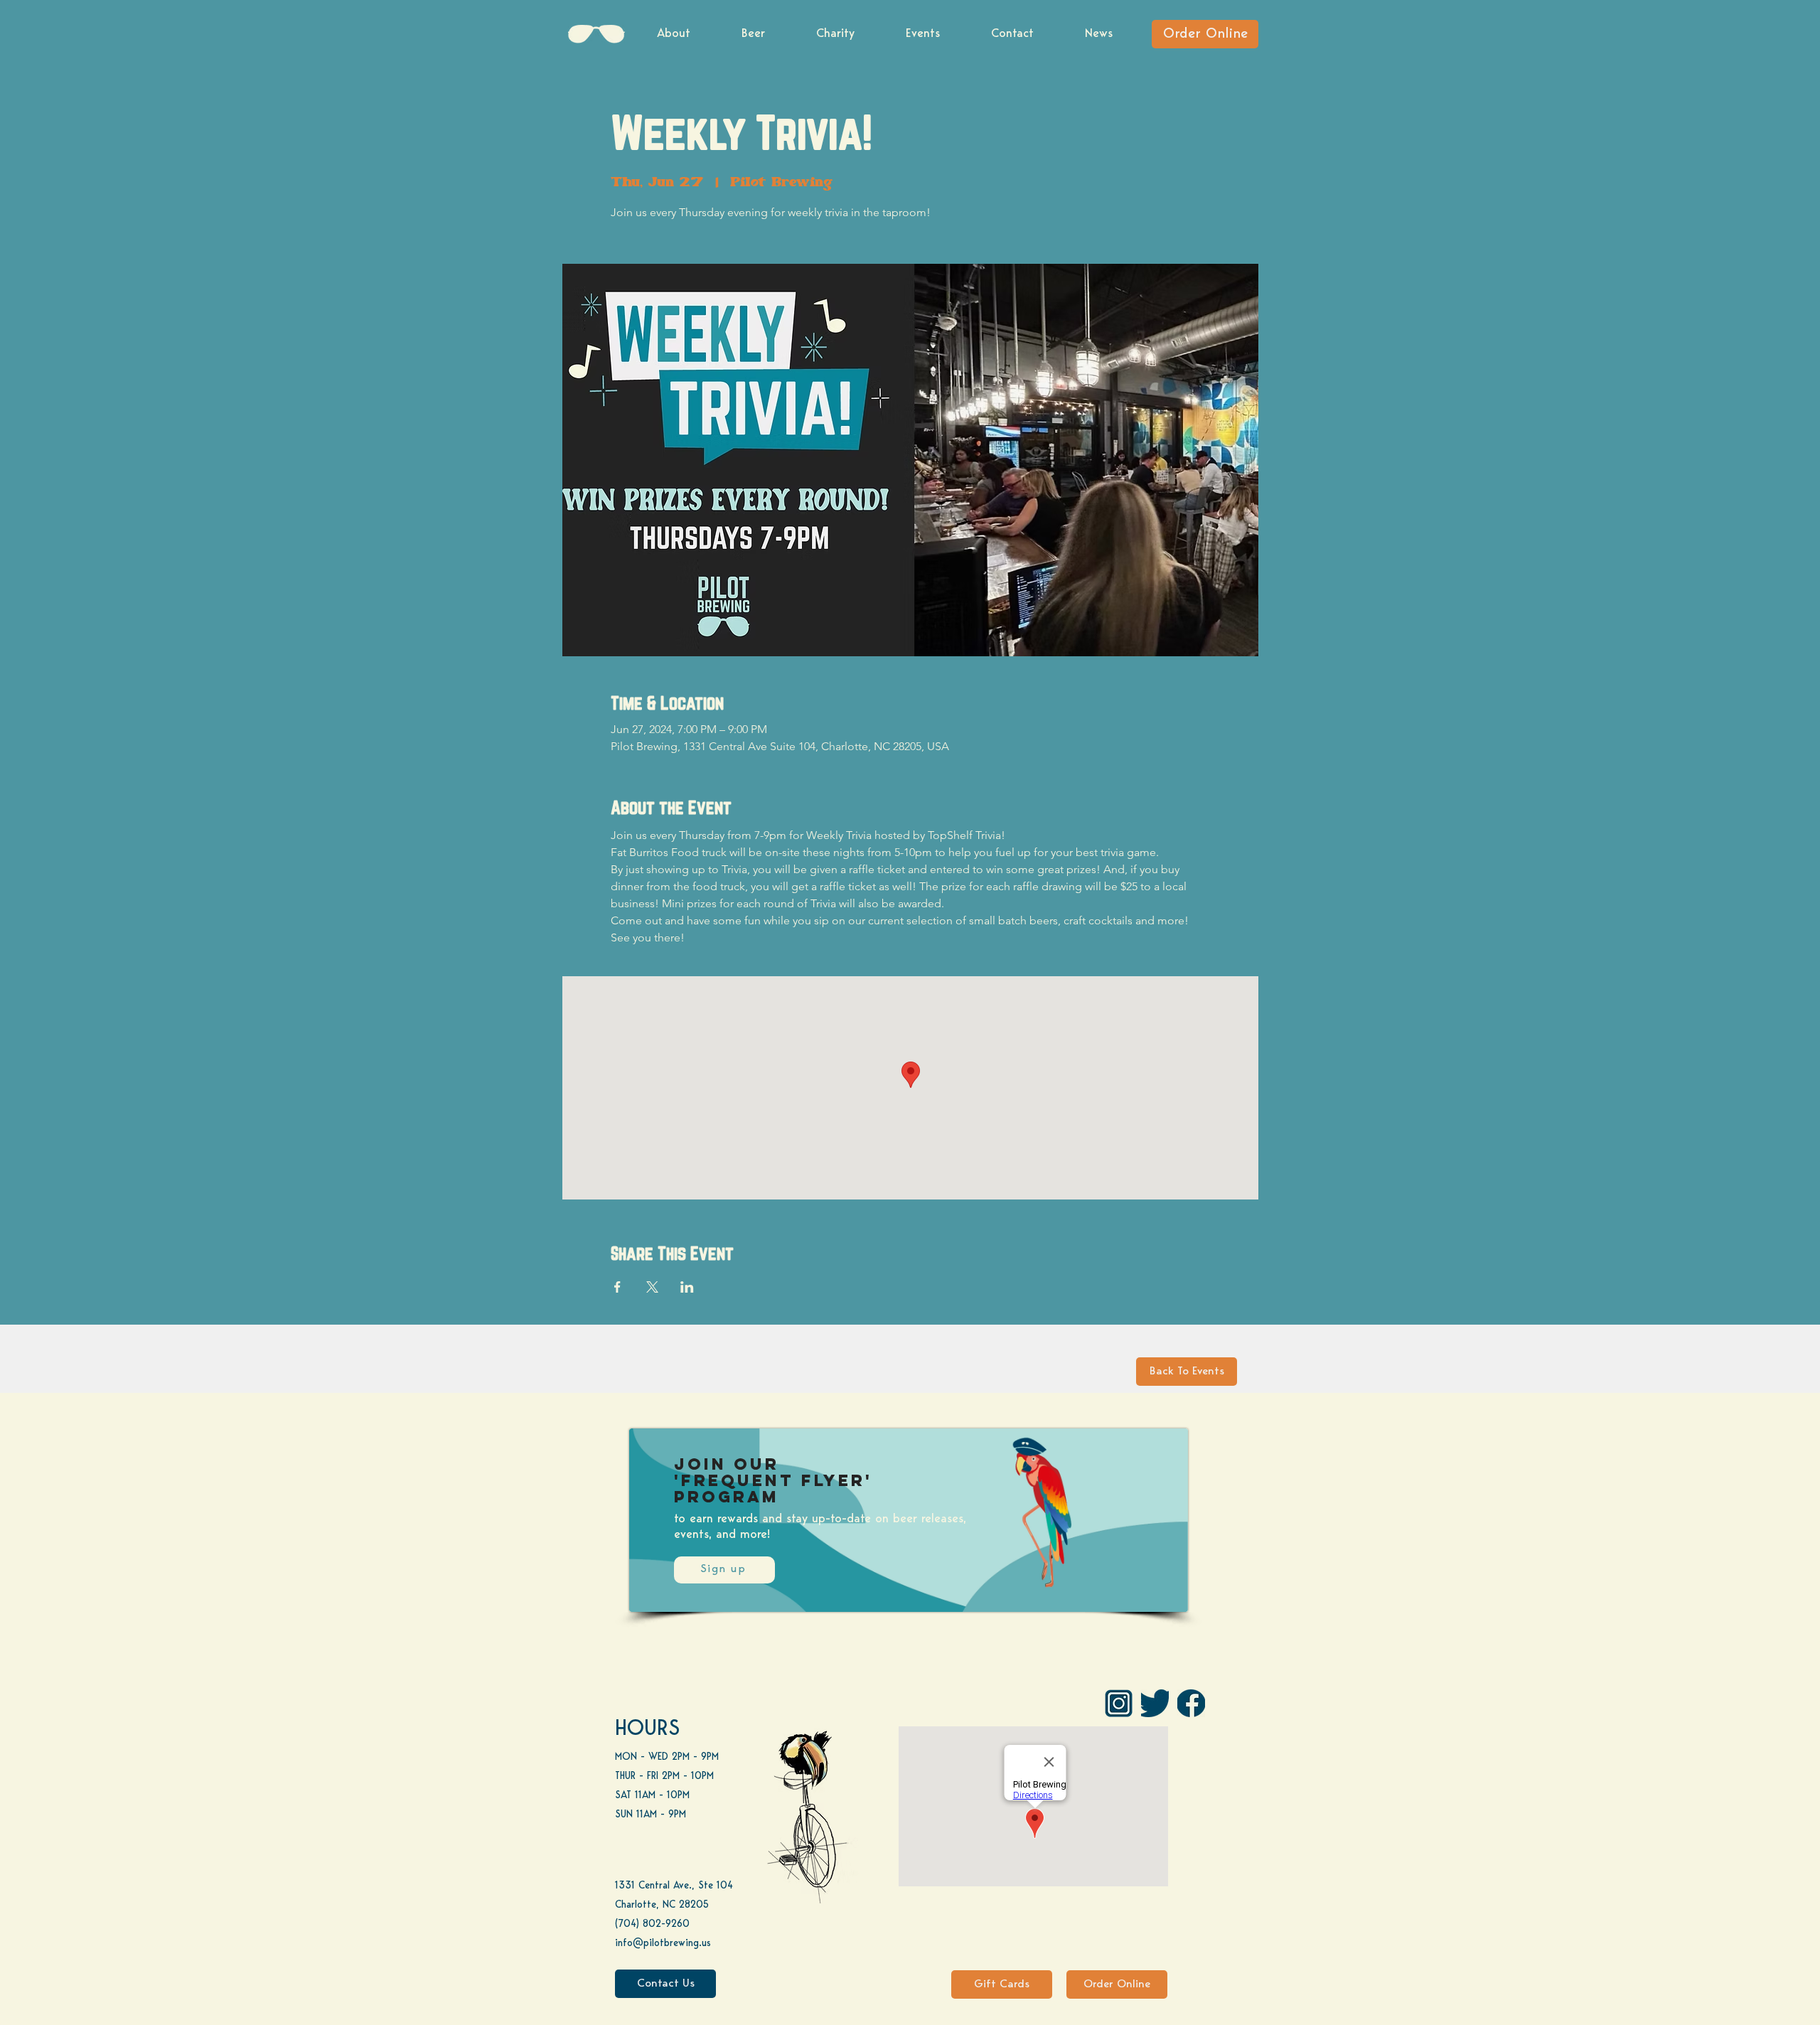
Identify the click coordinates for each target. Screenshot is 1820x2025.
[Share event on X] (652, 1287)
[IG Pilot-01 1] (1119, 1703)
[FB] (1191, 1703)
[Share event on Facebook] (617, 1287)
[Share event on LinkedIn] (687, 1287)
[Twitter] (1155, 1703)
